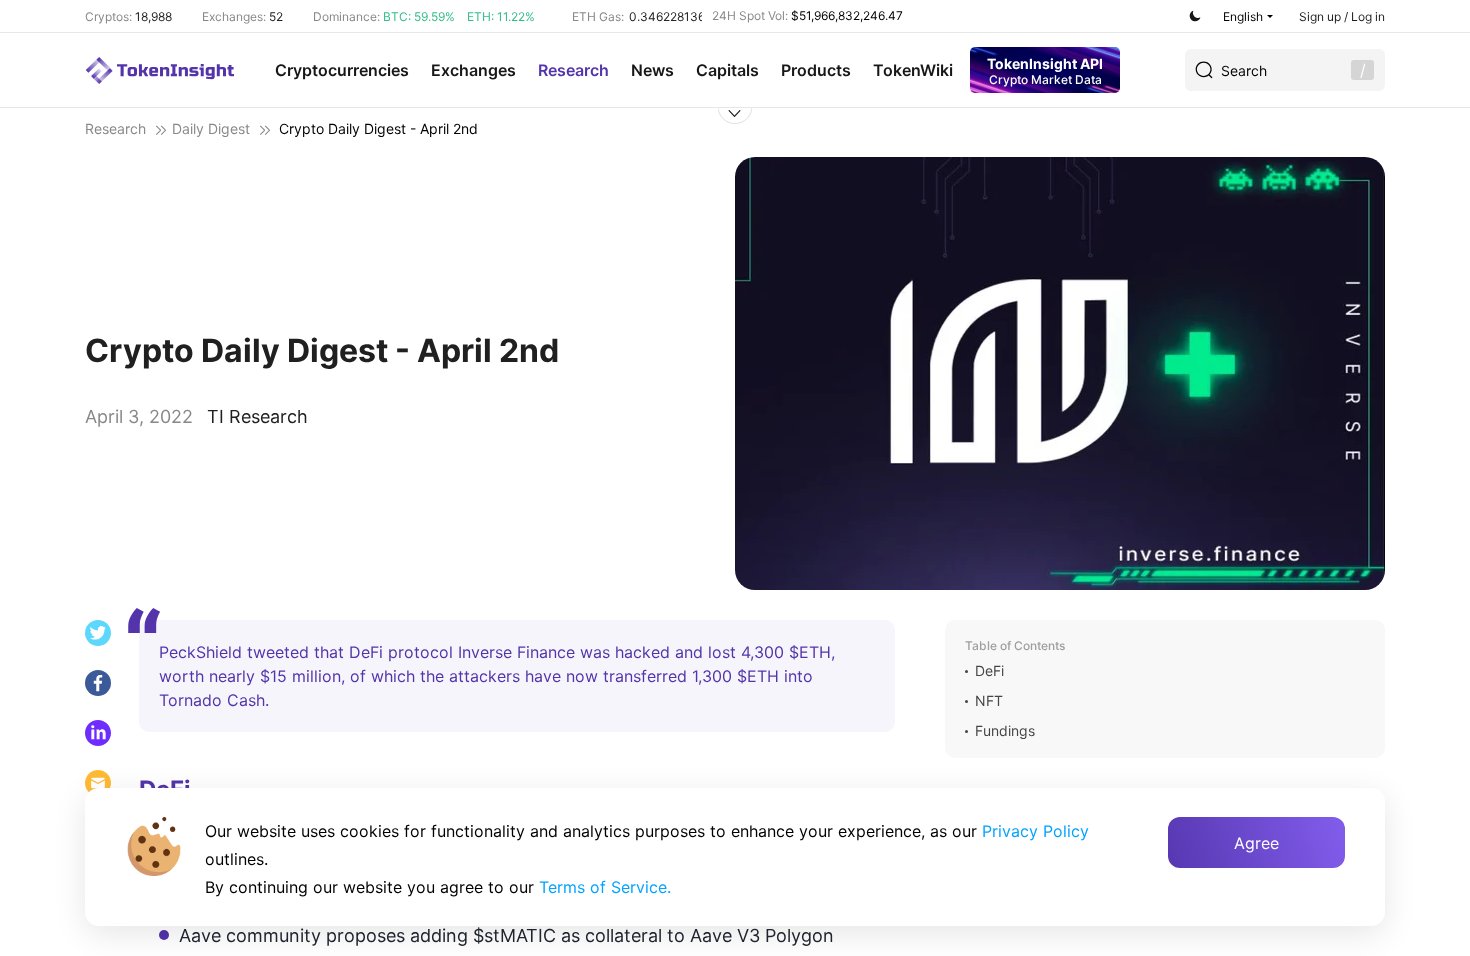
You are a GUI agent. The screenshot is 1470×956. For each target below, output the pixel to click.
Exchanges (473, 70)
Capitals (727, 70)
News (652, 70)
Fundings (1005, 731)
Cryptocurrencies (342, 70)
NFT (989, 701)
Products (816, 70)
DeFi (989, 671)
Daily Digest (211, 128)
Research (573, 70)
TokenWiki (913, 70)
